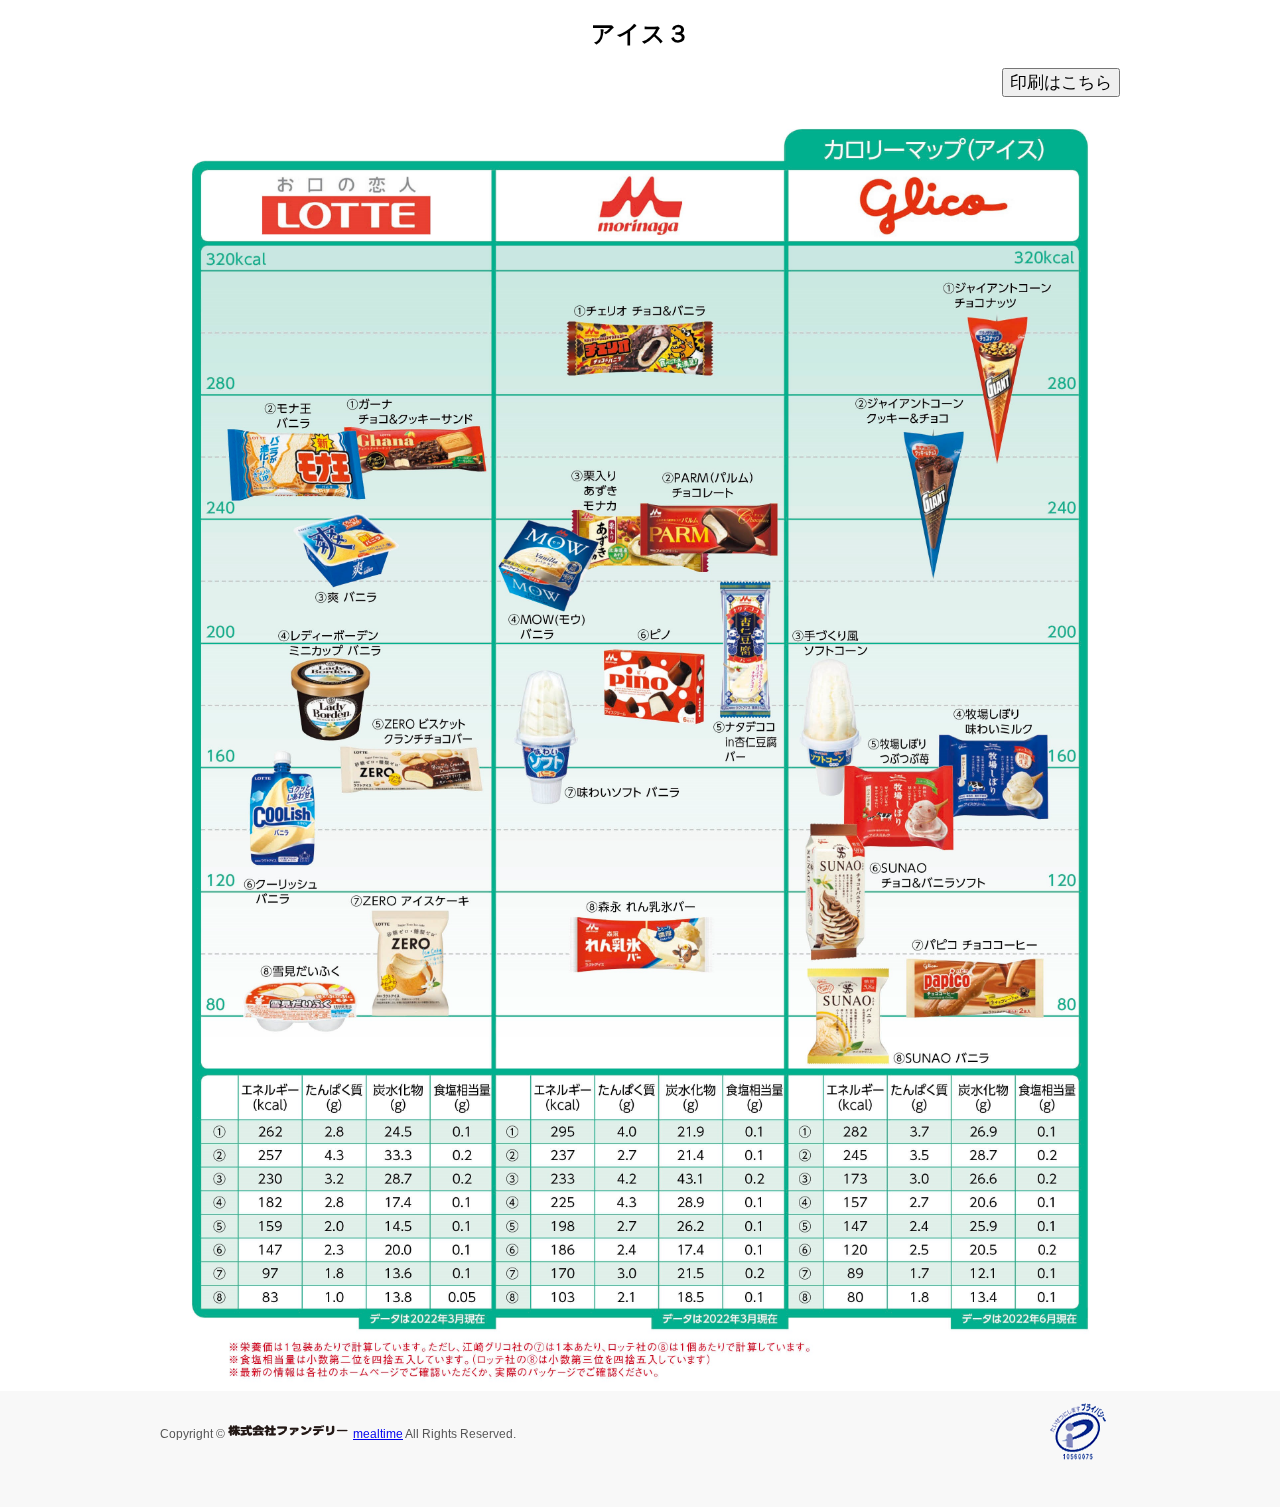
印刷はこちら (1061, 82)
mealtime (378, 1434)
